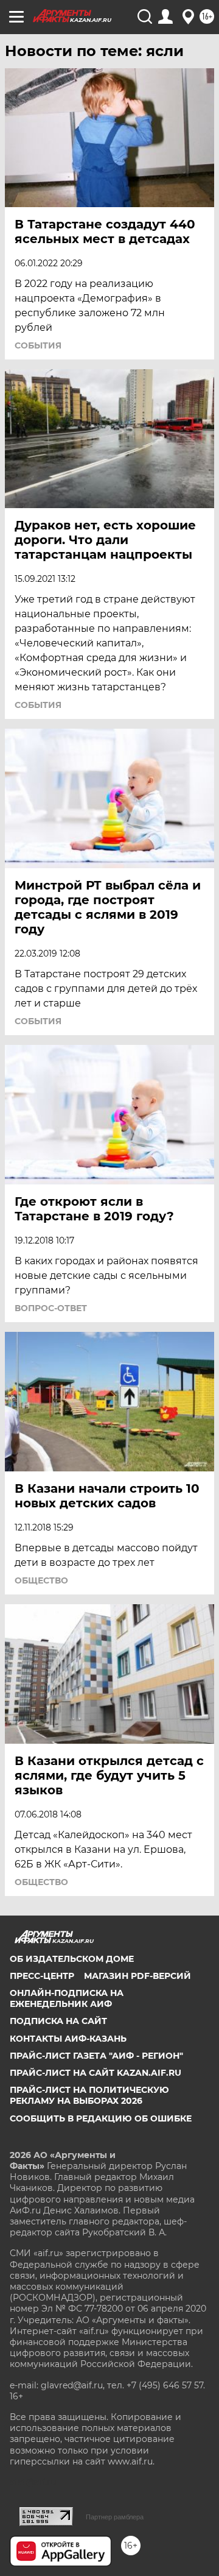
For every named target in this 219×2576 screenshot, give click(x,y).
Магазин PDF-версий (137, 1976)
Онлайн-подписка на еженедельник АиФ (67, 1998)
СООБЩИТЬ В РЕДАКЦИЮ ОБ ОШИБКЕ (101, 2118)
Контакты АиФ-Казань (68, 2039)
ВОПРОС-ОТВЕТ (51, 1308)
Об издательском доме (72, 1959)
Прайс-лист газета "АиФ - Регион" (96, 2056)
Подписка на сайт (58, 2021)
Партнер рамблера (115, 2517)
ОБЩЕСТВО (41, 1580)
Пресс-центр (42, 1976)
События (38, 345)
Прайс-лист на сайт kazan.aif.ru (96, 2073)
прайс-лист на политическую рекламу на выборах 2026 (89, 2095)
